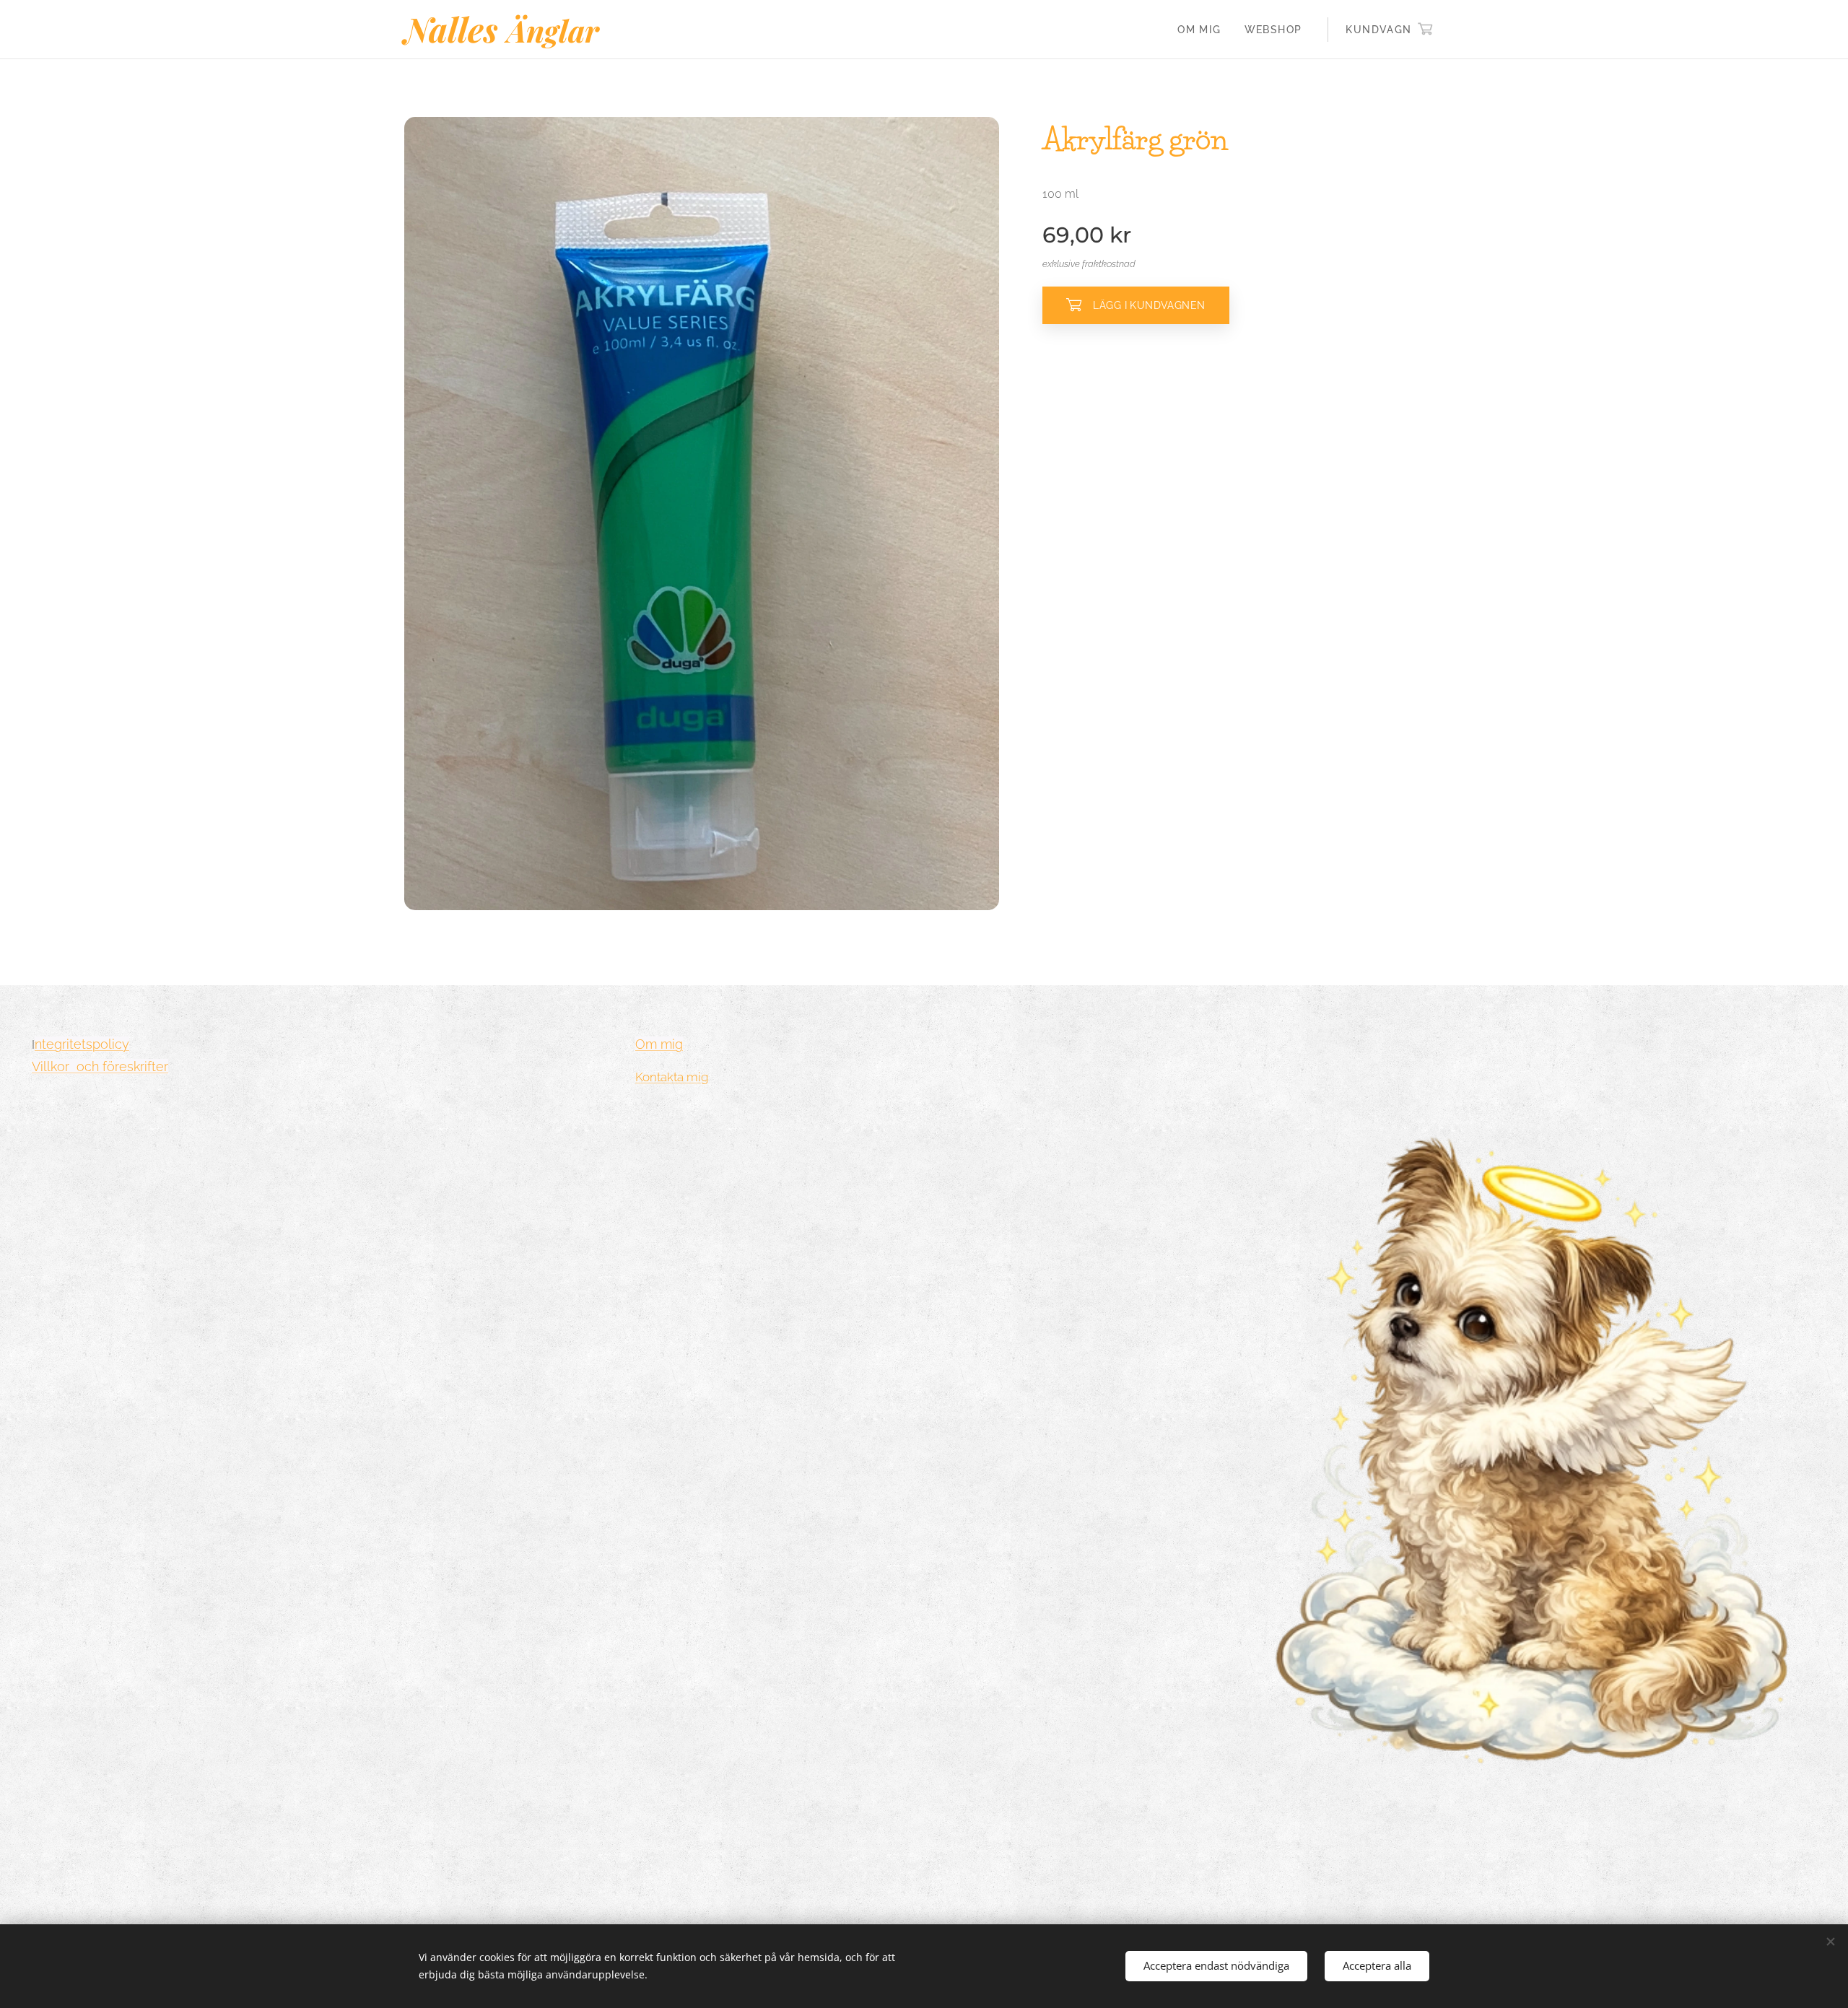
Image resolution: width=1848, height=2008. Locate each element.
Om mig (659, 1044)
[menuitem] (1203, 30)
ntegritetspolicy (82, 1044)
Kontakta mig (672, 1077)
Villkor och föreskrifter (100, 1066)
